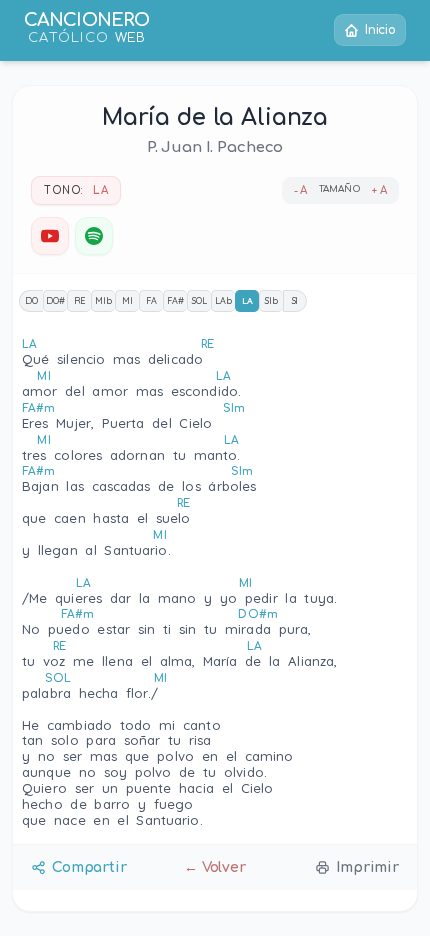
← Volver (215, 867)
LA (247, 300)
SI (295, 300)
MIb (103, 300)
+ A (379, 190)
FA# (175, 300)
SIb (271, 300)
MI (127, 300)
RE (80, 300)
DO (31, 300)
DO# (55, 300)
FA (151, 300)
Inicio (380, 30)
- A (301, 190)
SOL (199, 300)
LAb (223, 300)
